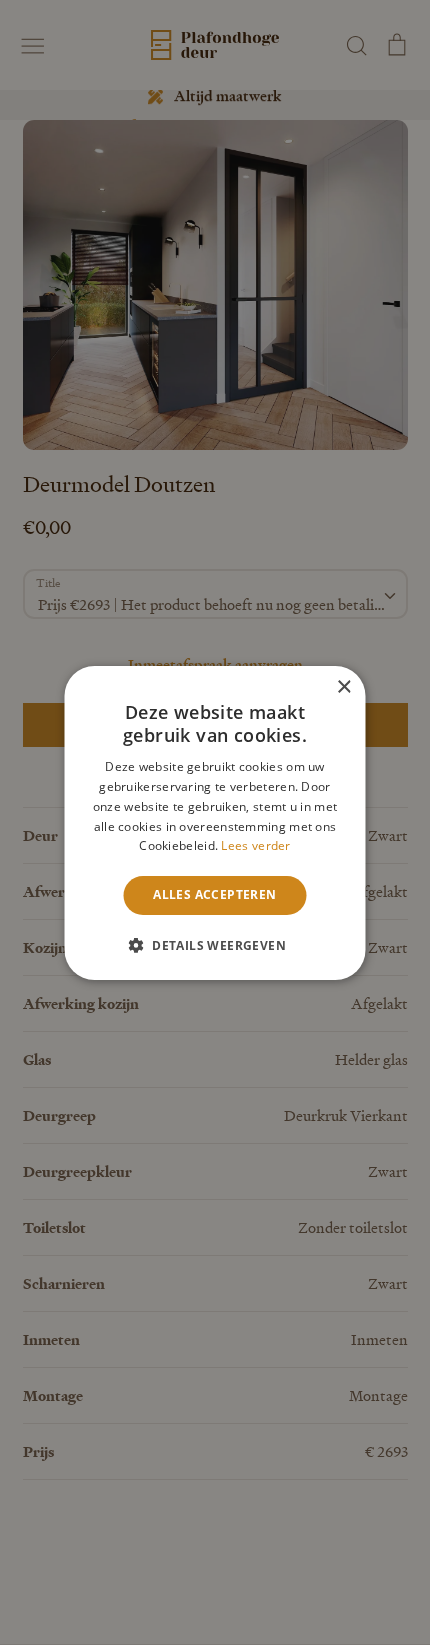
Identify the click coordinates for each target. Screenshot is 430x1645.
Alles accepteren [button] (214, 894)
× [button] (343, 686)
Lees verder (255, 845)
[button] (215, 945)
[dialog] (215, 822)
